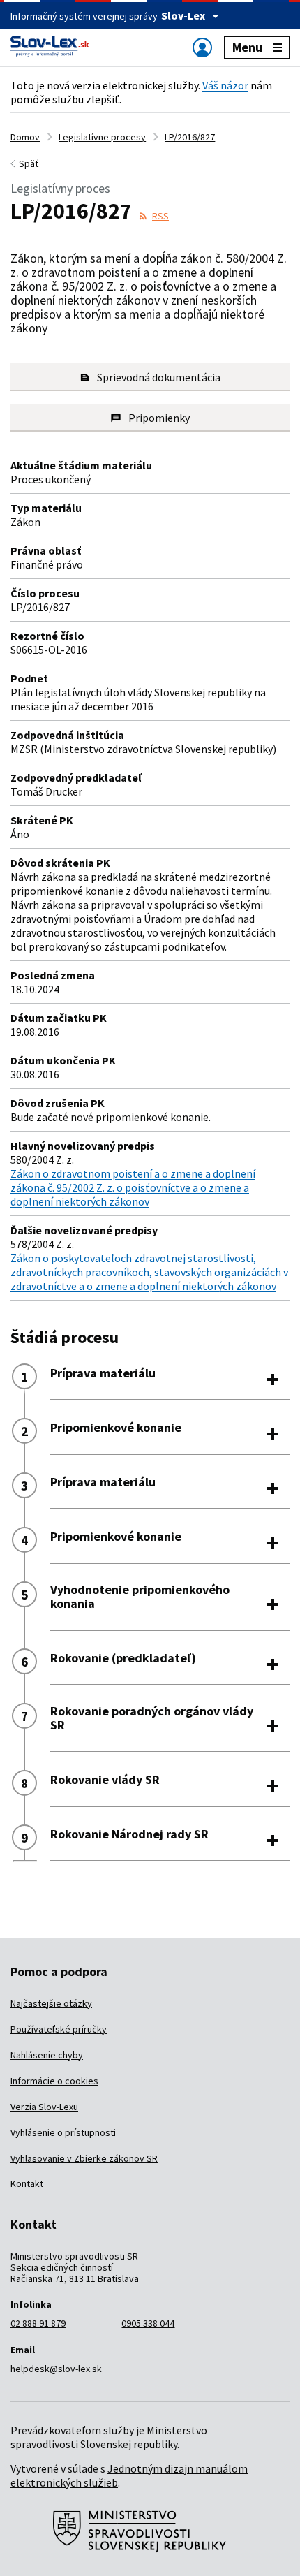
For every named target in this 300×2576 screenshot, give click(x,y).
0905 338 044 (148, 2323)
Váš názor (225, 85)
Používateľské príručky (59, 2029)
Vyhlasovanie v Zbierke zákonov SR (84, 2158)
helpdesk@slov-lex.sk (56, 2369)
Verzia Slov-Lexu (44, 2107)
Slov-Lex (183, 15)
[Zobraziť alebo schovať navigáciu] (202, 47)
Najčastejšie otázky (51, 2003)
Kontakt (27, 2183)
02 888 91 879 (38, 2323)
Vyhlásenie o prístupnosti (63, 2132)
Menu (247, 47)
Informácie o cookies (54, 2081)
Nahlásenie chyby (47, 2055)
